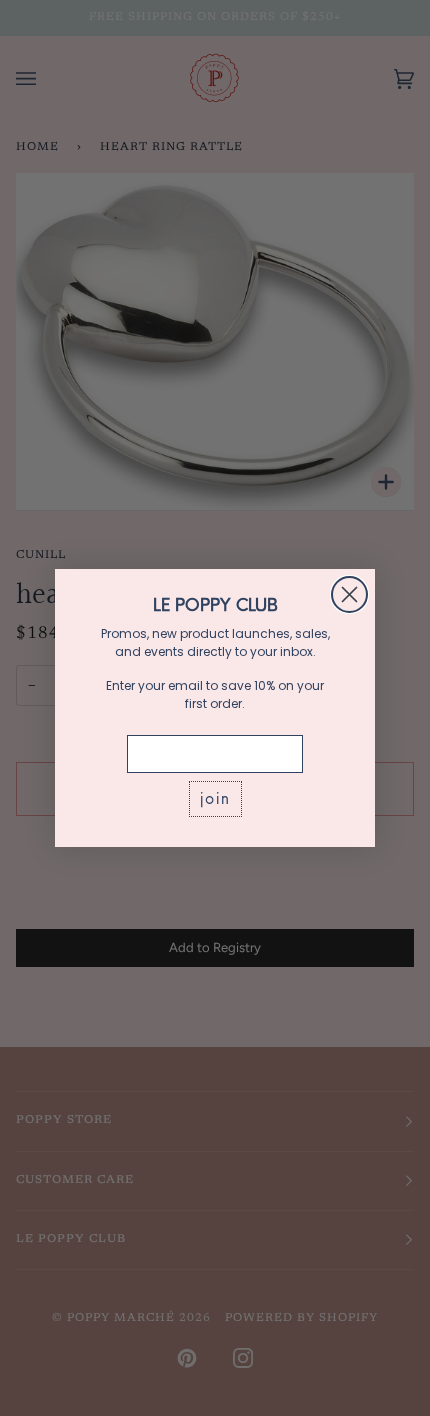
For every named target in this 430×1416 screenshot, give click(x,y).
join (215, 798)
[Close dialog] (349, 594)
